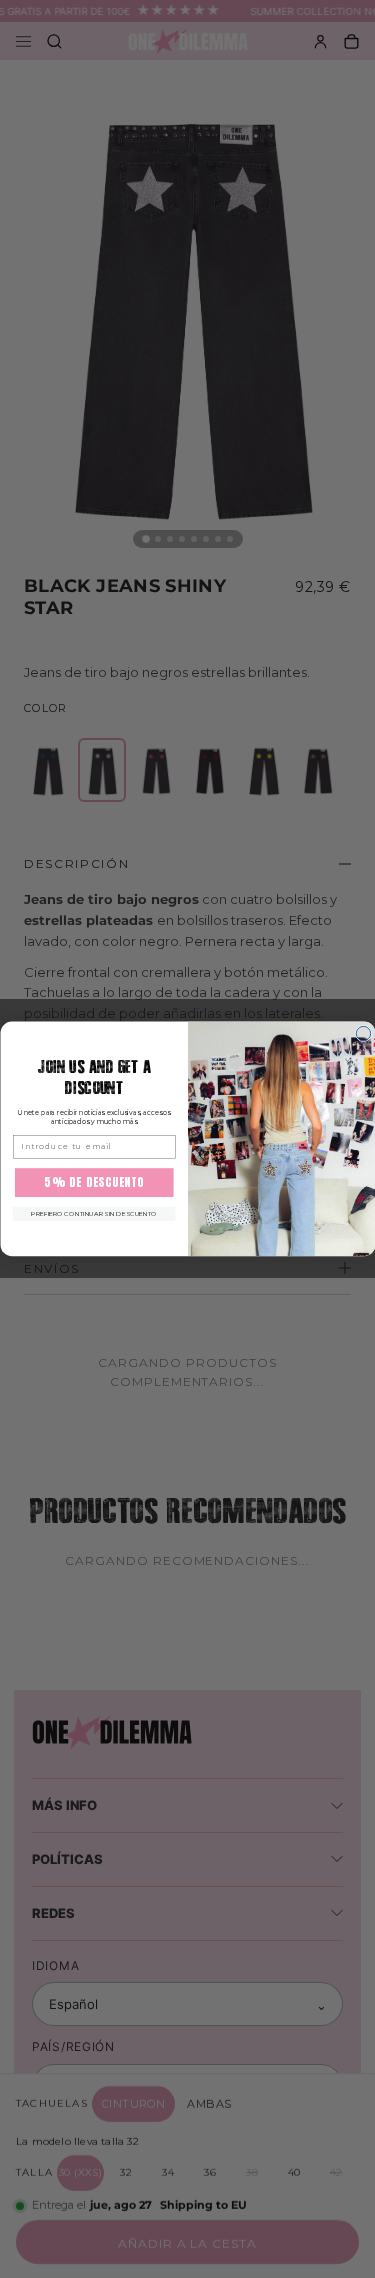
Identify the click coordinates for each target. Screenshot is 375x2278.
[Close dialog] (363, 1034)
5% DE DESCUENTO (94, 1182)
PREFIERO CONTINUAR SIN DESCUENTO (94, 1214)
